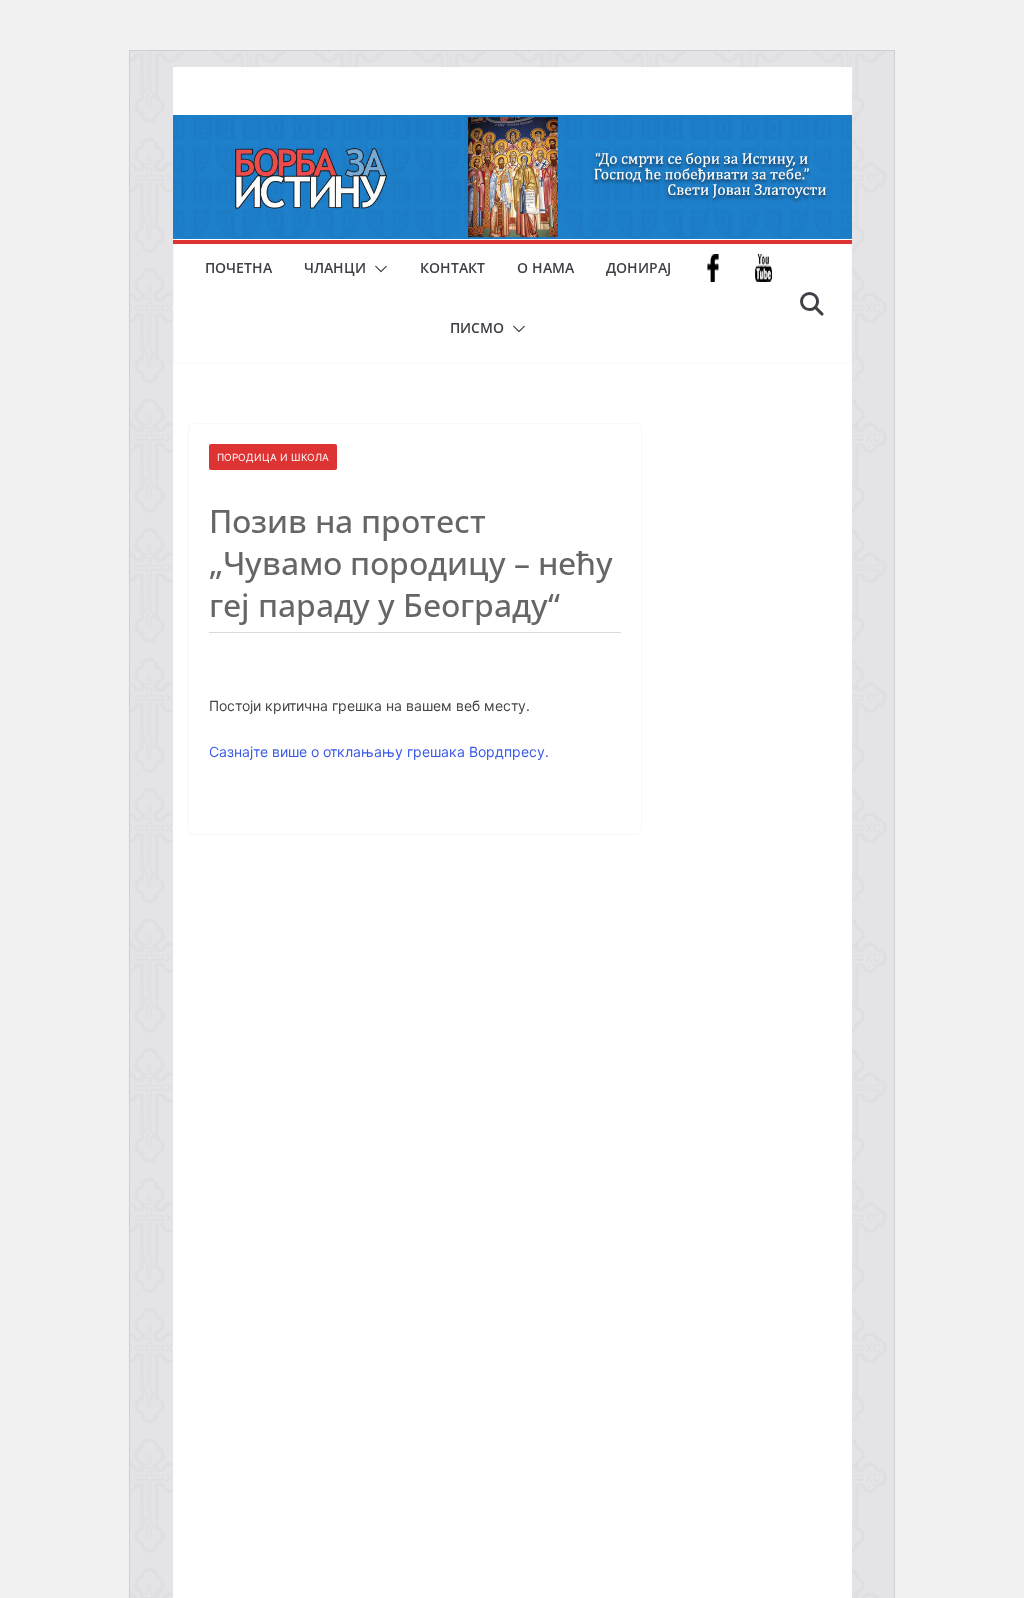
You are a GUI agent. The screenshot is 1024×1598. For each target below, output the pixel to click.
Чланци (335, 267)
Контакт (452, 267)
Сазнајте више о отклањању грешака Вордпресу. (379, 751)
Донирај (638, 267)
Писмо (477, 327)
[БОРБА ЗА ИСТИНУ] (512, 129)
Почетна (238, 267)
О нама (545, 267)
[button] (377, 269)
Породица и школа (273, 457)
